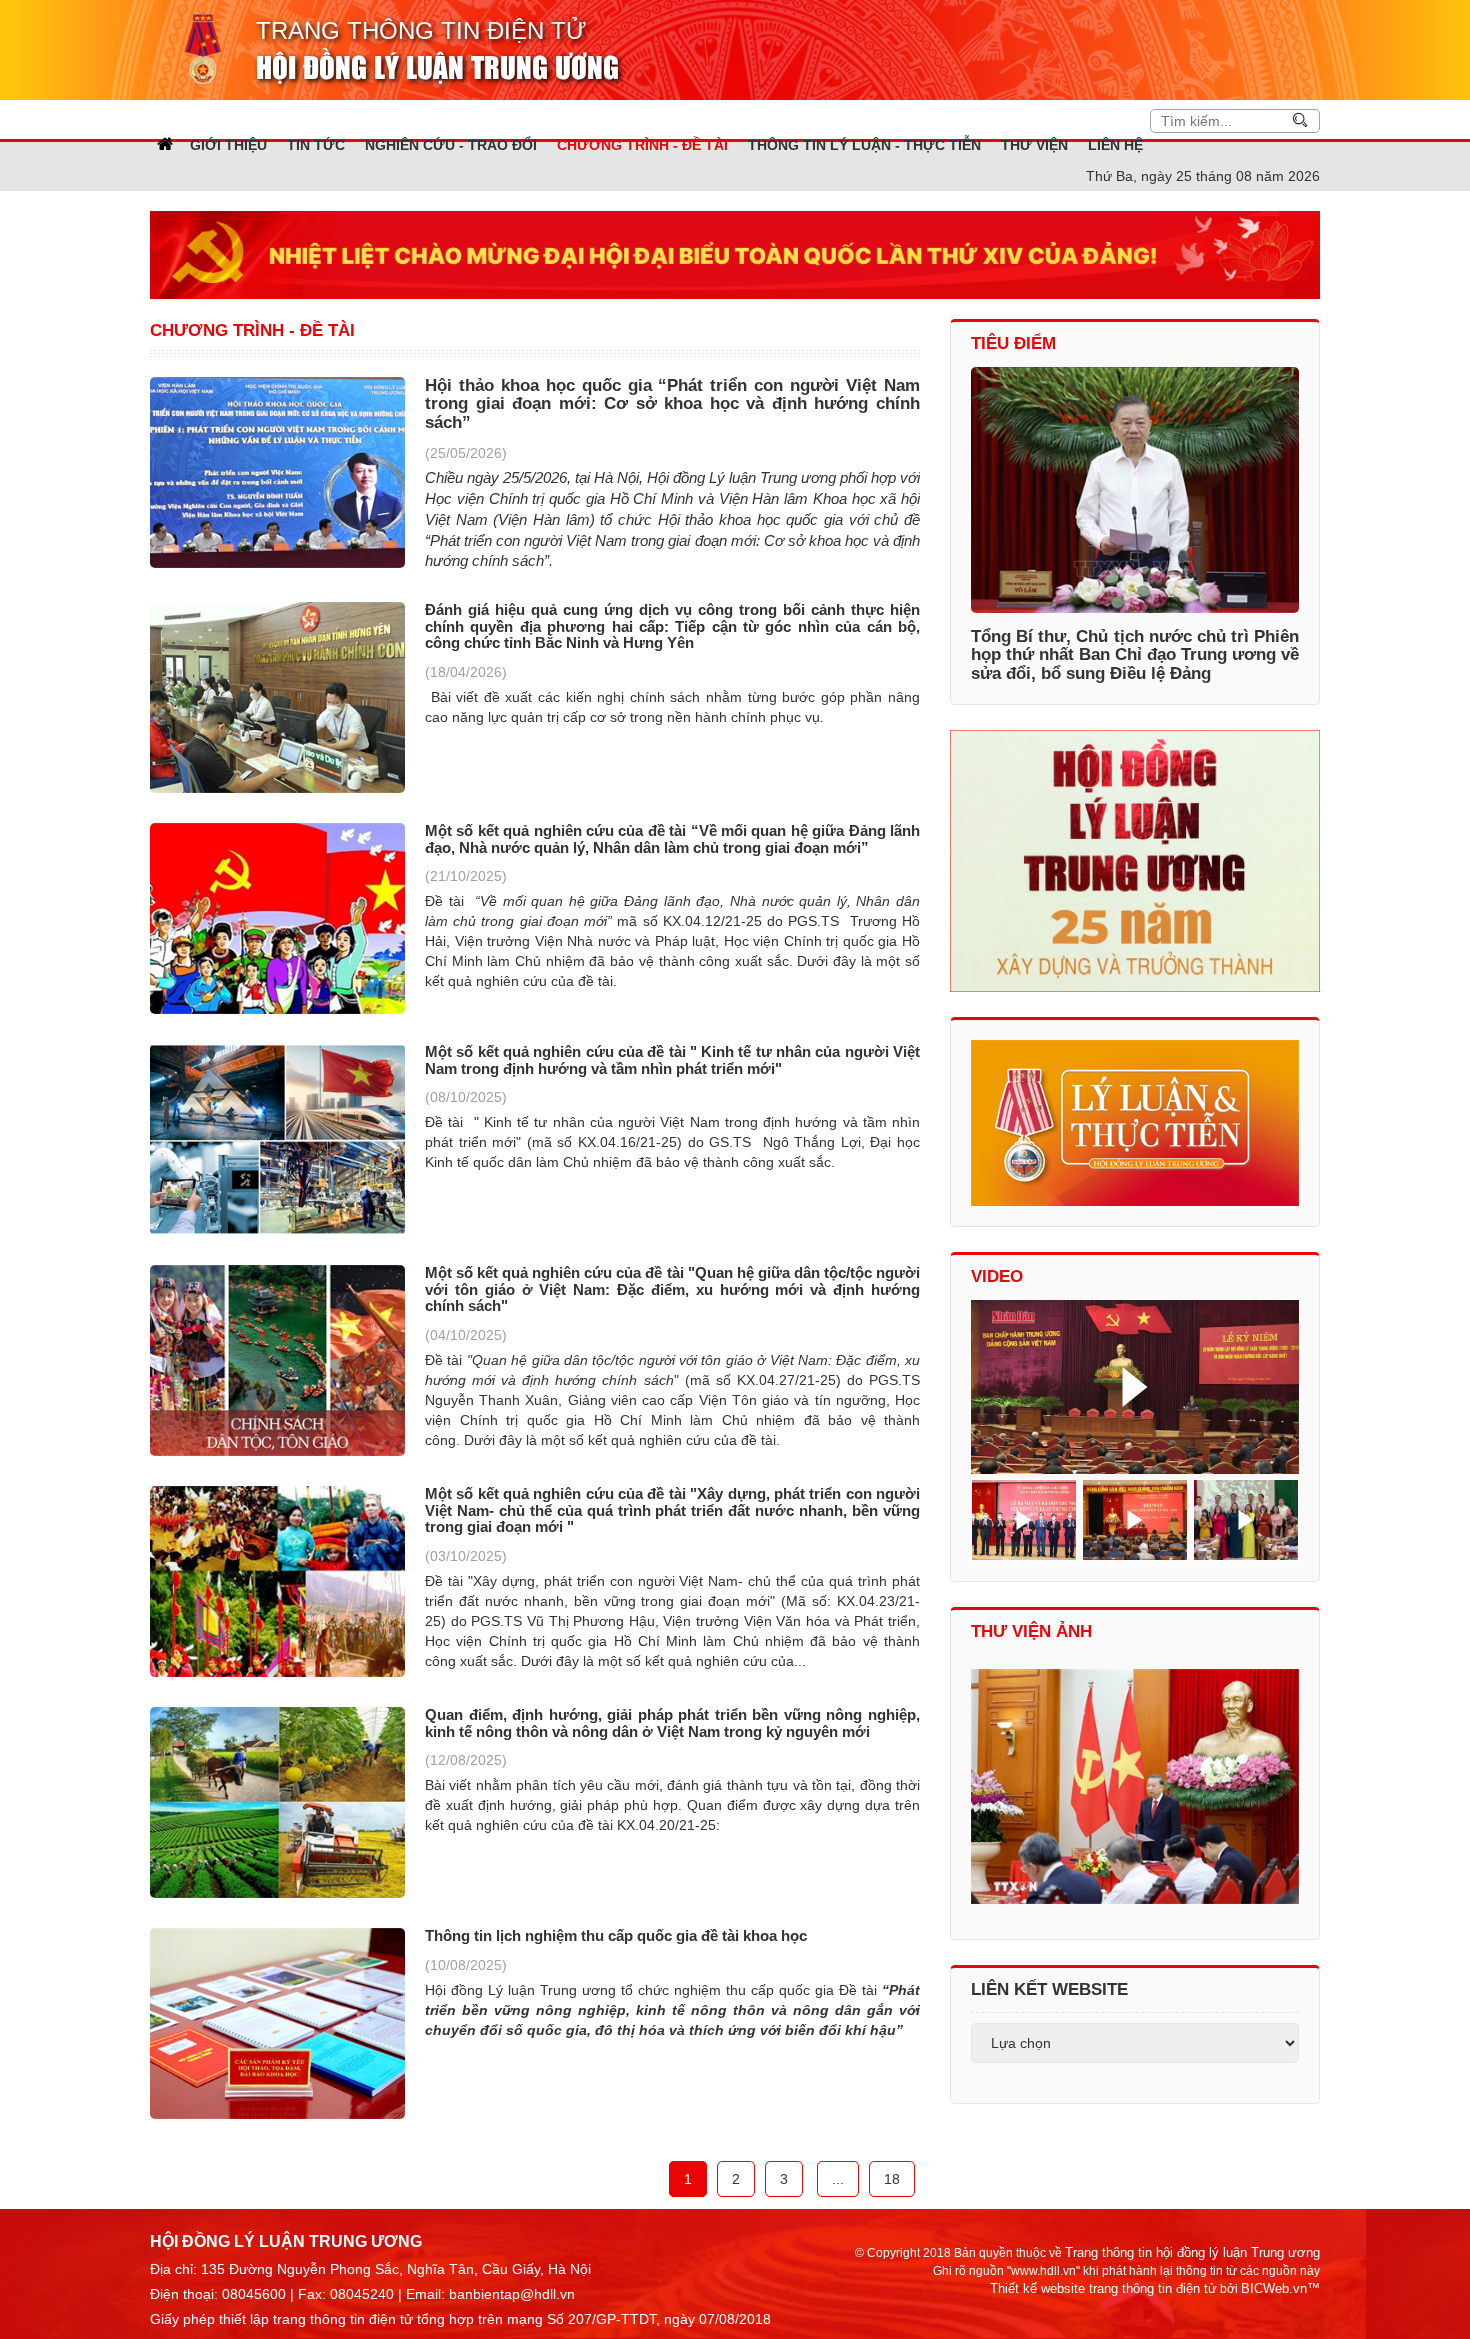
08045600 (254, 2294)
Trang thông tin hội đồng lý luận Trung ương (1192, 2252)
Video (997, 1276)
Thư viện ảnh (1031, 1631)
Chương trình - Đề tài (252, 330)
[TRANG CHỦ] (165, 144)
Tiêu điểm (1013, 343)
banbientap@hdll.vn (512, 2294)
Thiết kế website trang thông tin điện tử (1103, 2288)
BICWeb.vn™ (1280, 2288)
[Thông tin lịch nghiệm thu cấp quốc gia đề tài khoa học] (277, 2023)
